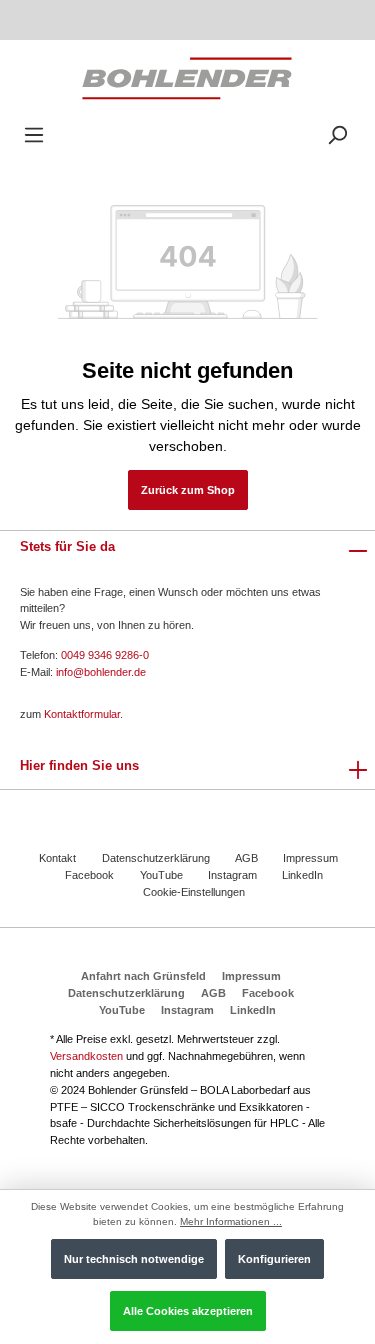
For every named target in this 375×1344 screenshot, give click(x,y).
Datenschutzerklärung (156, 858)
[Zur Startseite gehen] (187, 77)
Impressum (310, 858)
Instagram (232, 875)
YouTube (161, 875)
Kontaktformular (82, 714)
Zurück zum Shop (188, 490)
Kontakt (57, 858)
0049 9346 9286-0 (105, 655)
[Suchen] (337, 135)
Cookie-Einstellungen (194, 892)
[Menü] (34, 135)
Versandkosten (86, 1056)
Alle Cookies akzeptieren (188, 1311)
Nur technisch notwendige (134, 1259)
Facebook (89, 875)
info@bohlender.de (101, 672)
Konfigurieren (274, 1259)
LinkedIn (302, 875)
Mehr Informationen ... (231, 1221)
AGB (246, 858)
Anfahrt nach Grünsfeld (143, 976)
